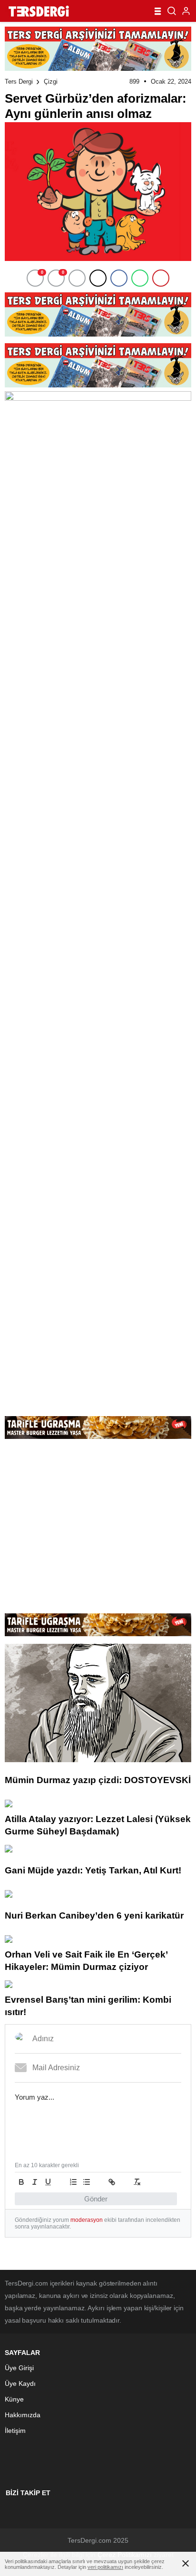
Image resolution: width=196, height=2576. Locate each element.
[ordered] (73, 2182)
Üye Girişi (19, 2368)
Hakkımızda (23, 2415)
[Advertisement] (98, 1329)
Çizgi (51, 82)
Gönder (96, 2199)
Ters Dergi (19, 82)
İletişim (15, 2431)
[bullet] (87, 2182)
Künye (14, 2399)
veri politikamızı (105, 2567)
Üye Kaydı (20, 2383)
